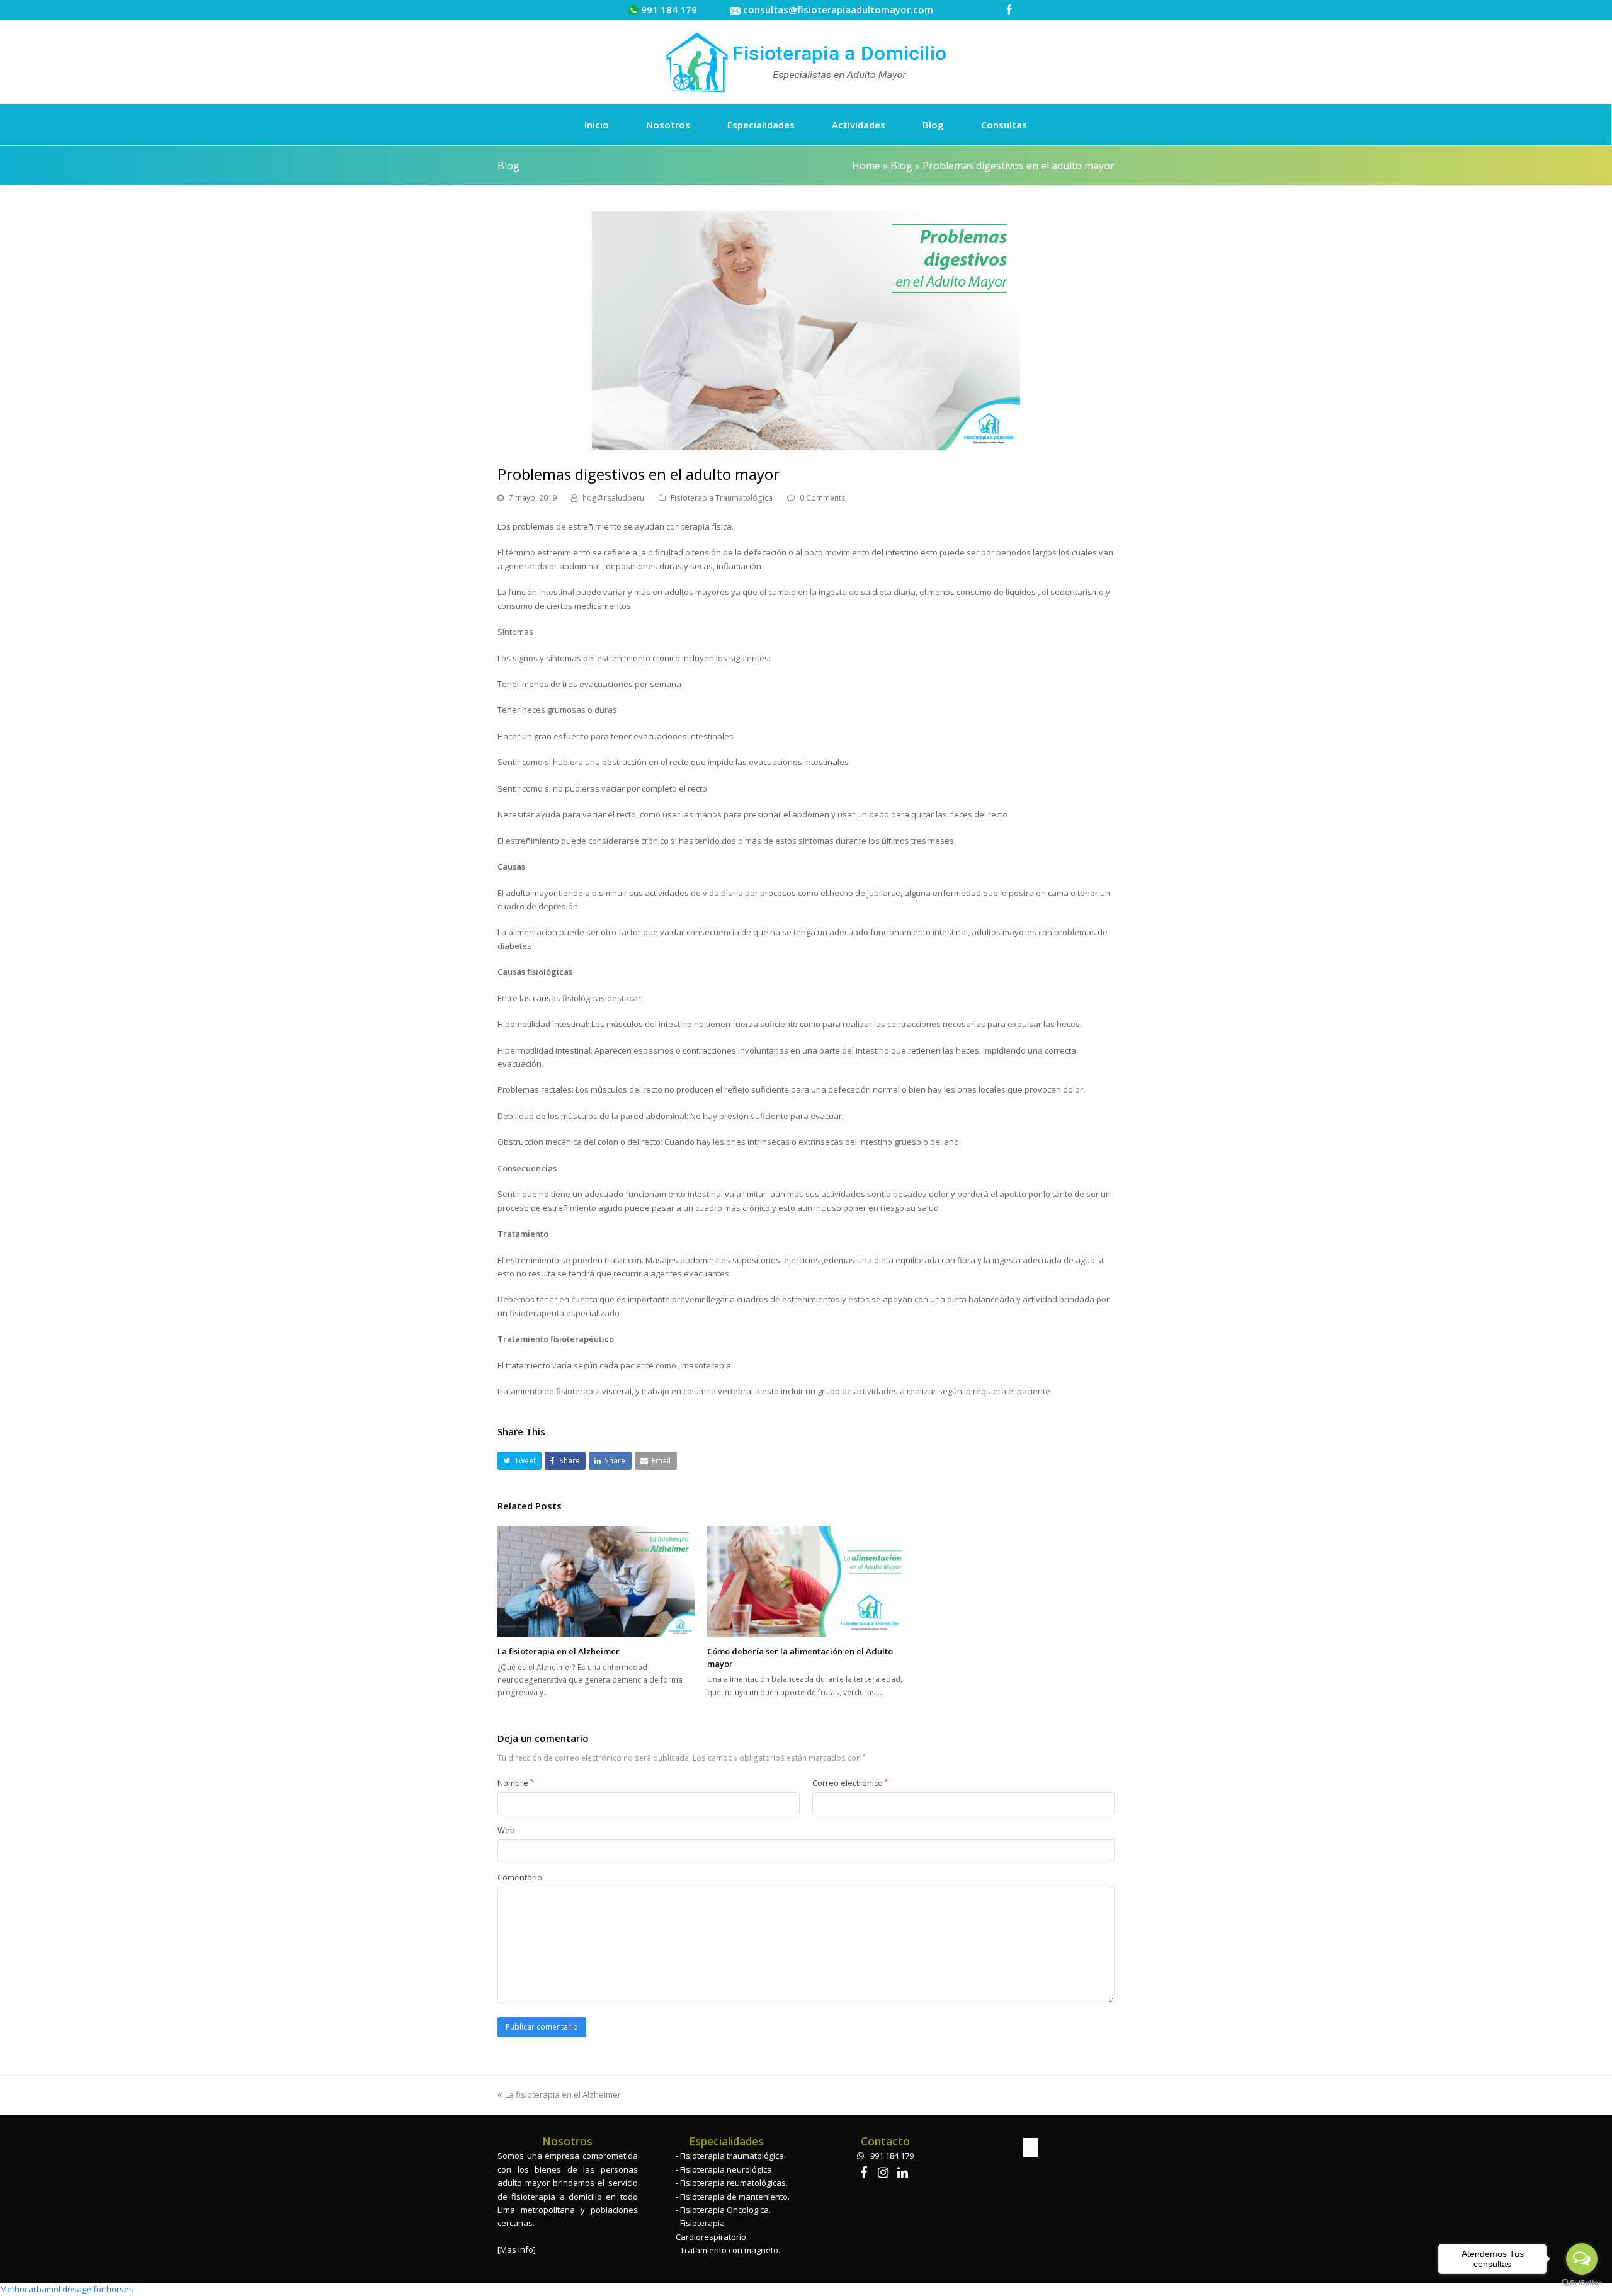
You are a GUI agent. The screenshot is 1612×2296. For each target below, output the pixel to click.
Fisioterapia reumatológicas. (734, 2183)
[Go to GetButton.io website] (1582, 2283)
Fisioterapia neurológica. (727, 2169)
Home (866, 166)
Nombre (515, 1783)
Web (506, 1830)
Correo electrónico (850, 1783)
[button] (519, 1461)
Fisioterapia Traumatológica (722, 498)
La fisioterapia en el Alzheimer (559, 1651)
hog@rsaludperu (613, 498)
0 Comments (823, 498)
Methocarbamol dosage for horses (67, 2289)
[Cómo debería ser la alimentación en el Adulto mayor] (806, 1582)
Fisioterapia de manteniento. (735, 2197)
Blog (901, 166)
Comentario (520, 1877)
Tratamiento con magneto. (730, 2250)
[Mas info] (517, 2249)
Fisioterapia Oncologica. (725, 2210)
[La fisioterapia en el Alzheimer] (596, 1582)
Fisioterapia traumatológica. (733, 2156)
